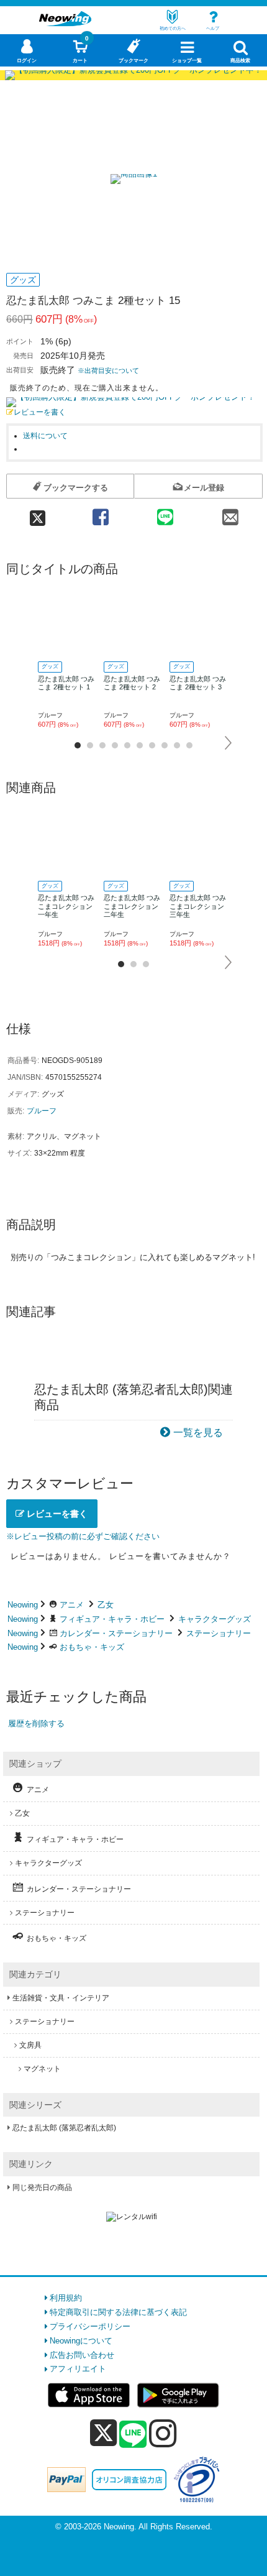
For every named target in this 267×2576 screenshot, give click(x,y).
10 (189, 745)
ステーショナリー (219, 1633)
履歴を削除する (36, 1723)
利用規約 (66, 2298)
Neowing (23, 1605)
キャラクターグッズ (215, 1619)
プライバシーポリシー (90, 2326)
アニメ (72, 1605)
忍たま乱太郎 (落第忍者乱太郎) (64, 2128)
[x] (103, 2433)
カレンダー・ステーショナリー (116, 1633)
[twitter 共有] (37, 513)
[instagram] (163, 2433)
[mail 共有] (230, 513)
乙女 (106, 1605)
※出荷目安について (108, 370)
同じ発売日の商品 (42, 2187)
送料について (45, 435)
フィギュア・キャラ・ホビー (112, 1619)
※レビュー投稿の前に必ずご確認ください (83, 1536)
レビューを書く (40, 412)
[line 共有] (165, 513)
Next (229, 743)
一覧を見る (198, 1433)
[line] (133, 2435)
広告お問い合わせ (82, 2355)
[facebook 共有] (101, 513)
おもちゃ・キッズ (92, 1647)
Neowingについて (81, 2341)
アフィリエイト (78, 2369)
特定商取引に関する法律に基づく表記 (118, 2312)
